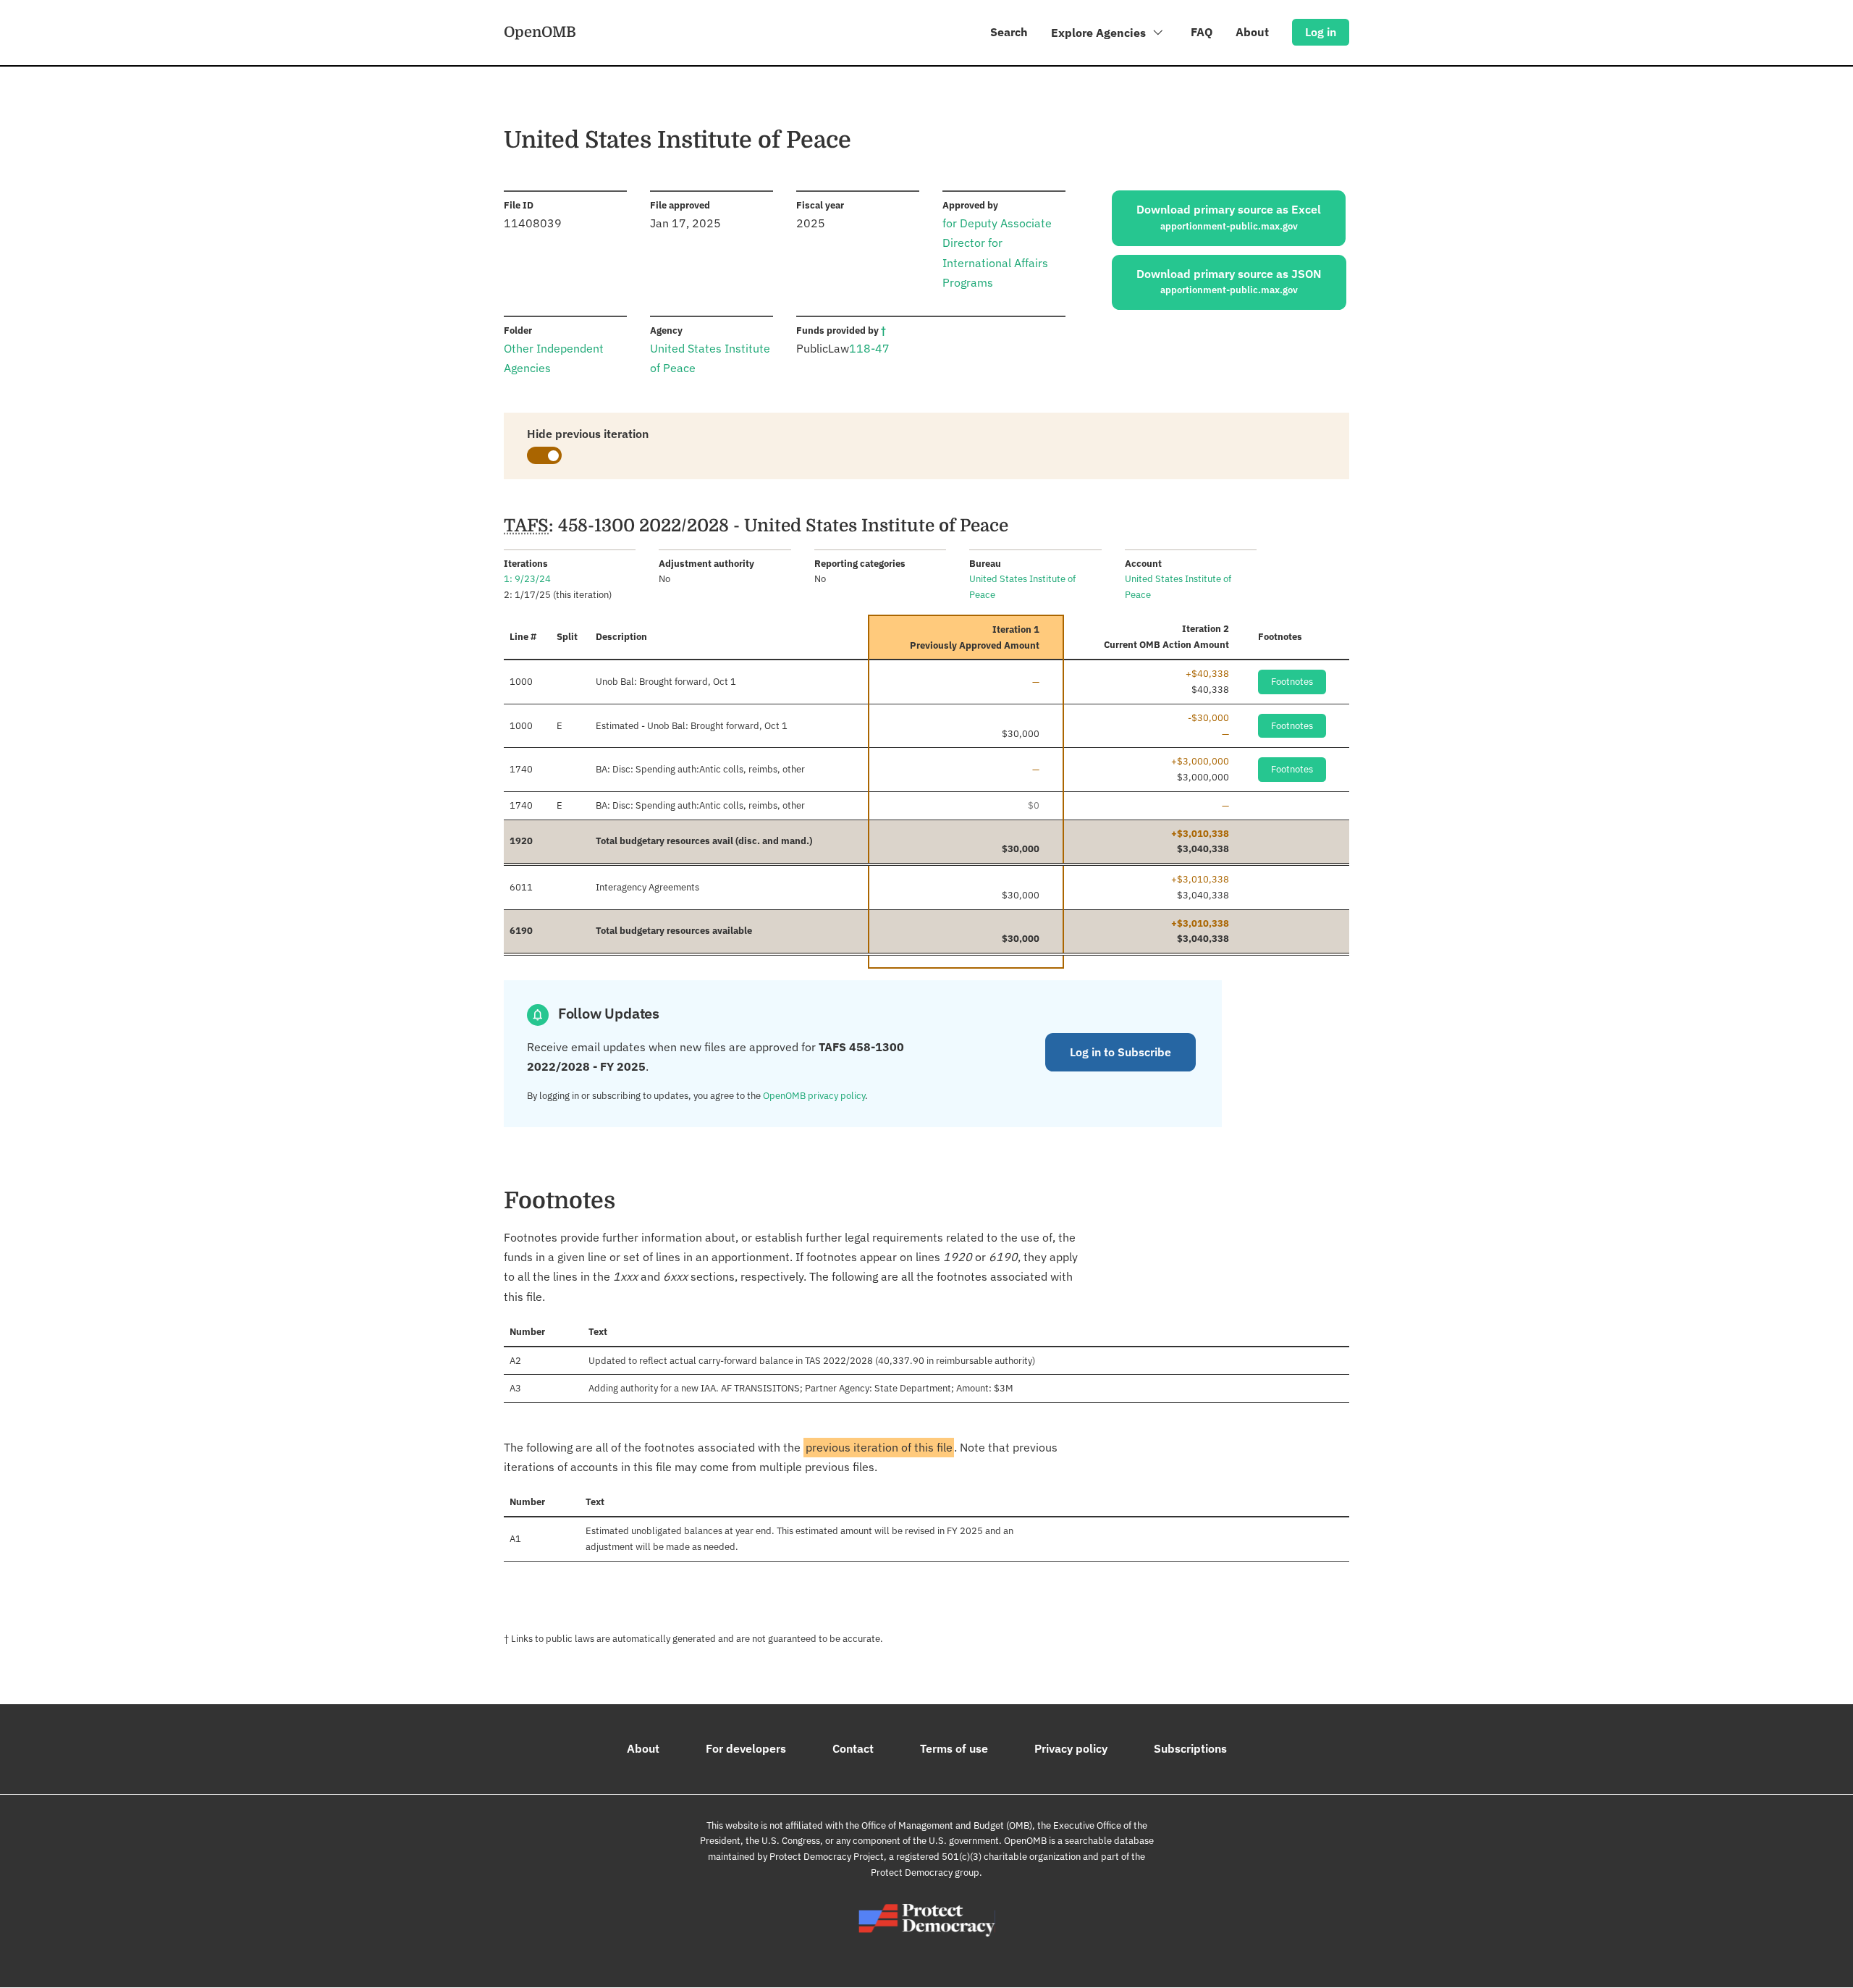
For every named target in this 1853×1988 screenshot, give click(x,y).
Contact (853, 1748)
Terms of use (954, 1748)
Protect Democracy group (925, 1873)
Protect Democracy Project (827, 1857)
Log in (1321, 32)
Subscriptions (1190, 1748)
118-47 (869, 348)
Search (1009, 32)
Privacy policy (1071, 1748)
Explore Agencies (1100, 33)
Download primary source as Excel (1229, 217)
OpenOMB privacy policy (814, 1096)
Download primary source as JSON (1229, 282)
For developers (746, 1748)
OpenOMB (540, 32)
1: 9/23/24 (527, 579)
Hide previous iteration (588, 434)
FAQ (1202, 32)
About (1252, 32)
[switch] (544, 455)
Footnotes (1292, 682)
